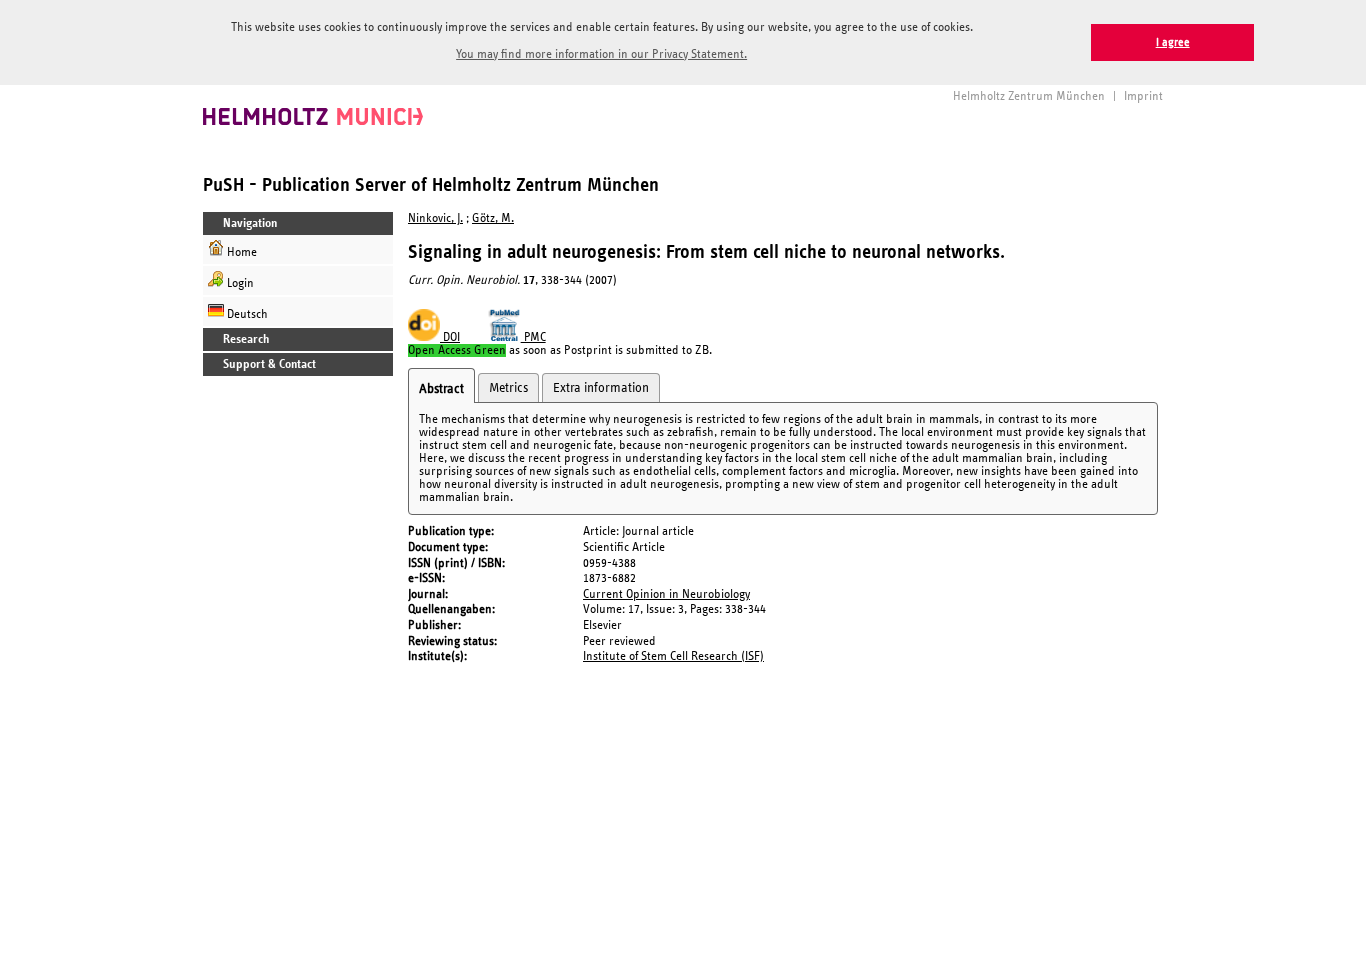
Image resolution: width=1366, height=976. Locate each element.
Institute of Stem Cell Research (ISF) (673, 656)
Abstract (441, 389)
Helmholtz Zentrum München (1029, 96)
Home (240, 252)
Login (239, 283)
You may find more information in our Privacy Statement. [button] (601, 54)
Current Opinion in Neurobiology (666, 594)
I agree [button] (1173, 42)
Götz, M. (493, 218)
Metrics (508, 388)
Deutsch (246, 314)
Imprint (1143, 96)
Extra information (601, 388)
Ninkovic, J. (435, 218)
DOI (450, 337)
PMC (533, 337)
